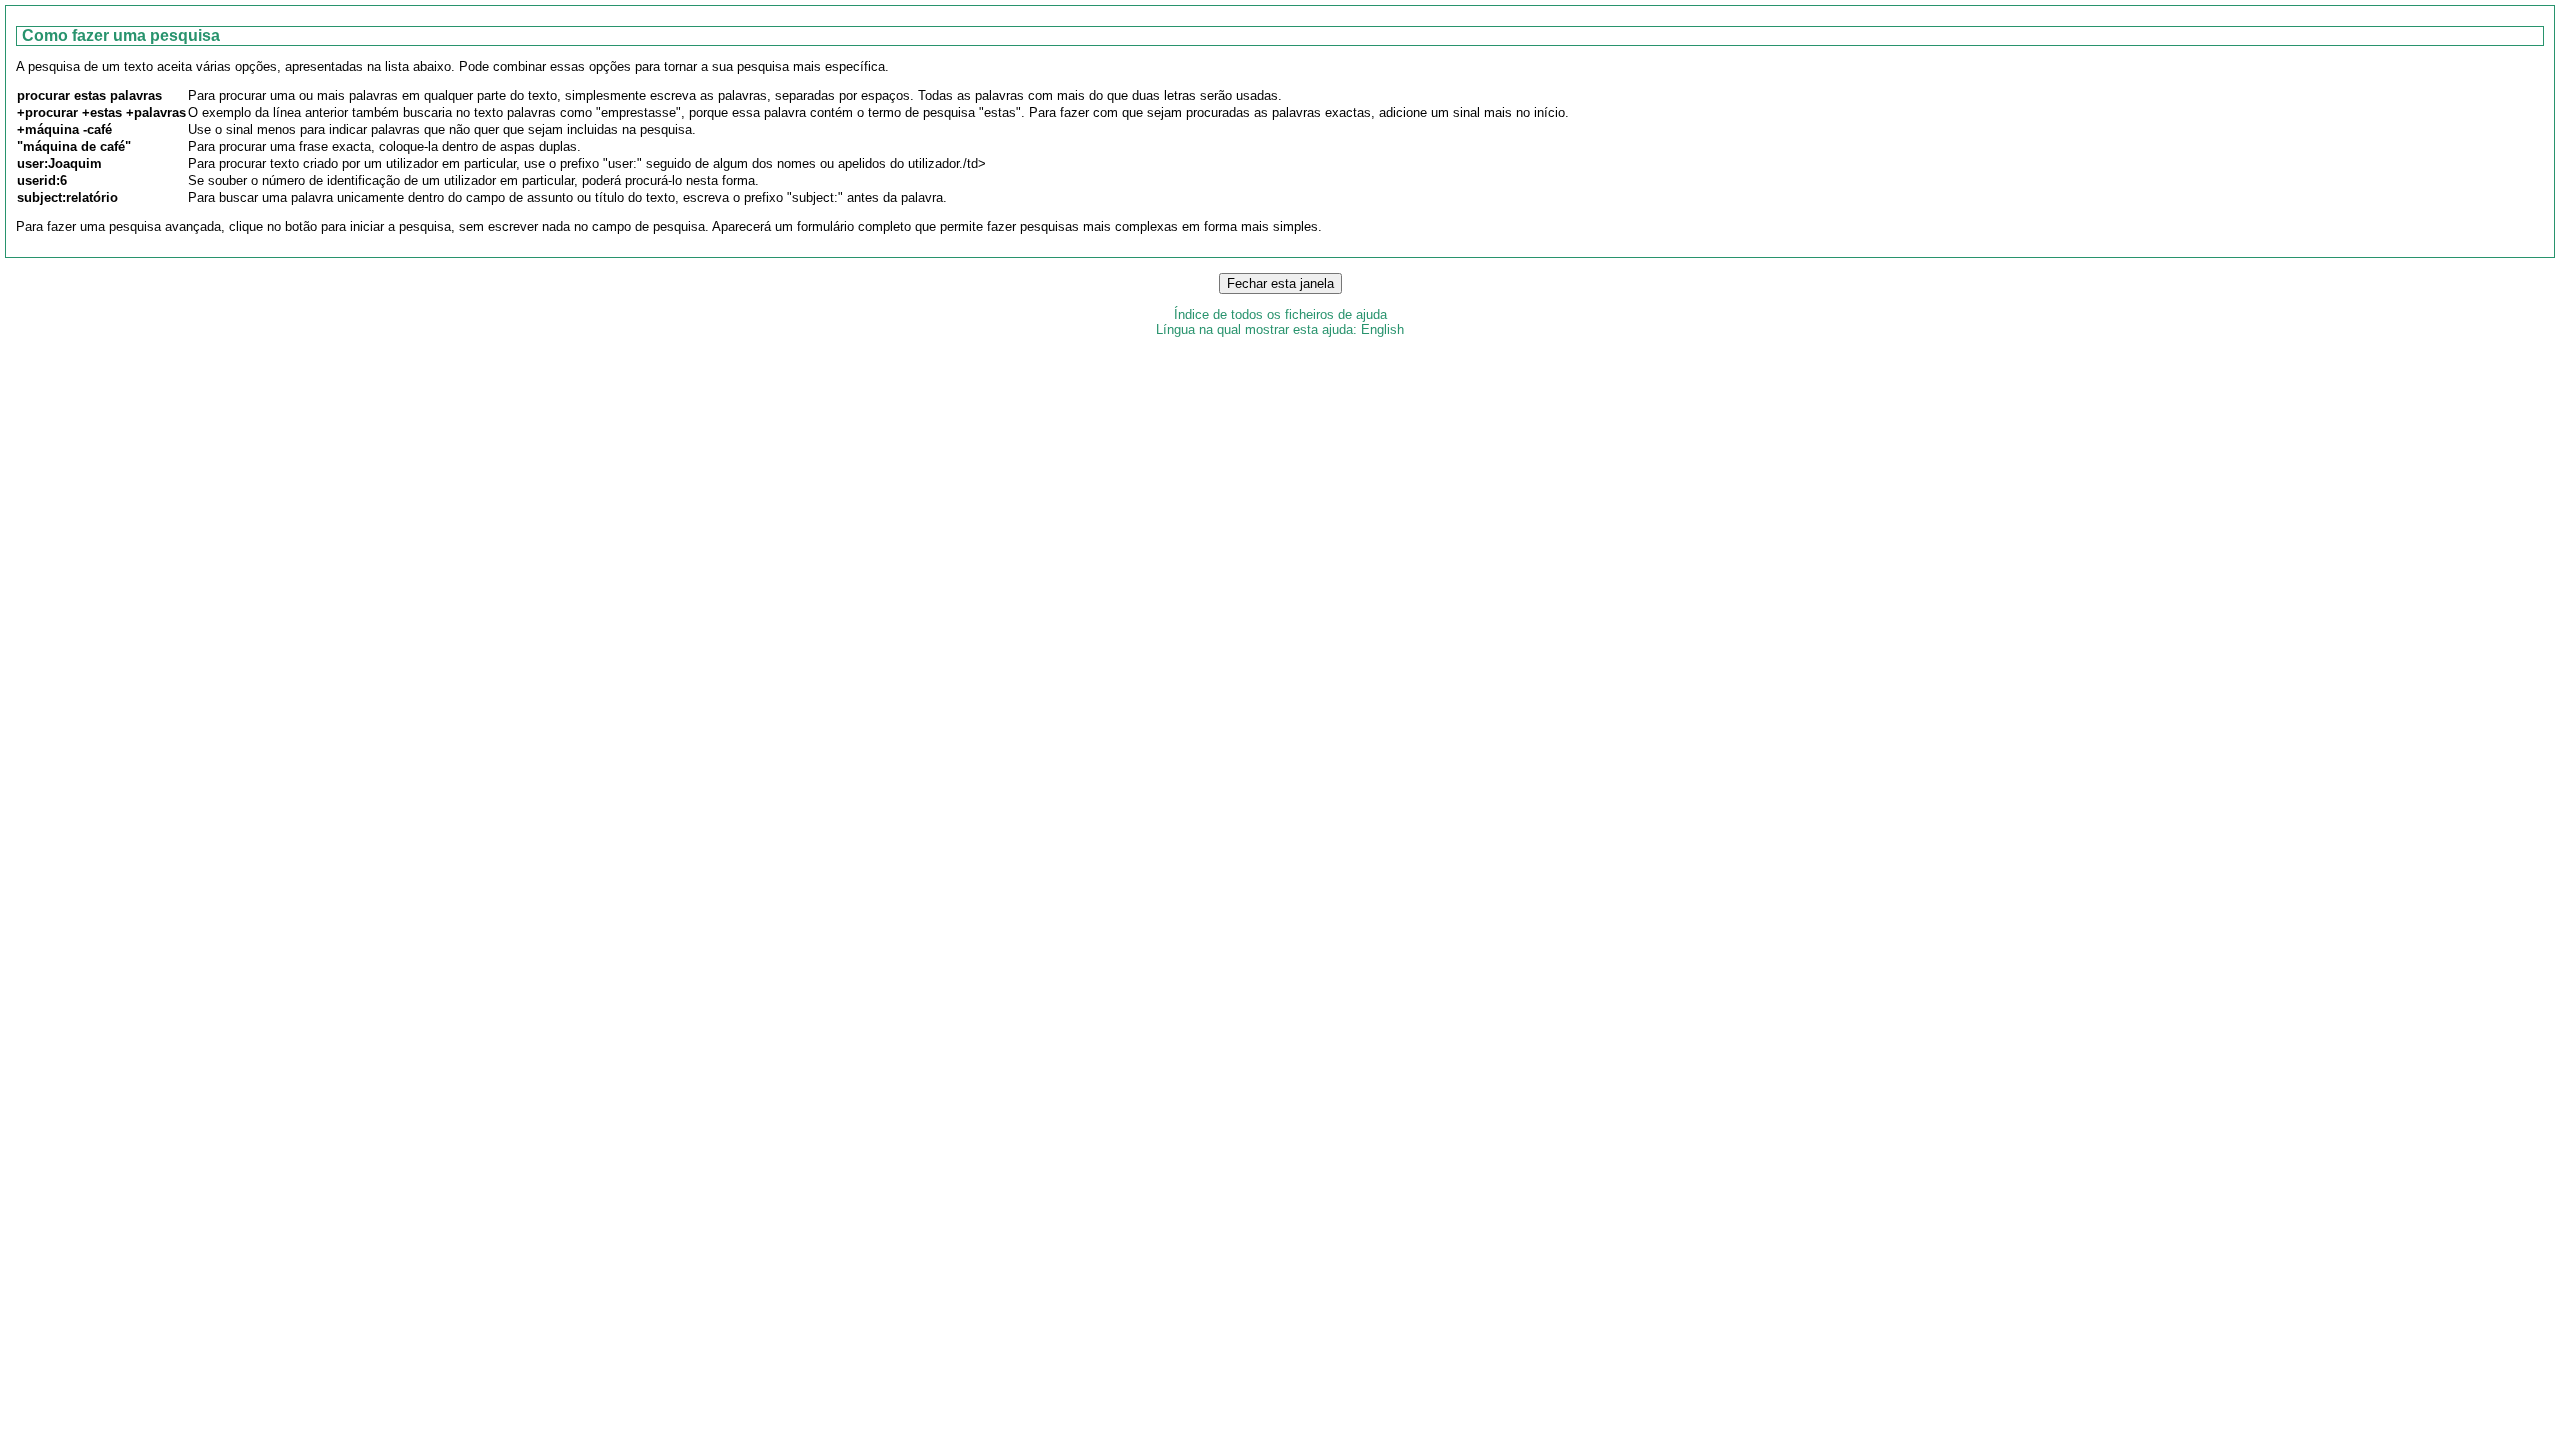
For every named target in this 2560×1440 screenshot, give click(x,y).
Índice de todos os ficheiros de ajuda (1280, 314)
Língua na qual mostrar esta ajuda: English (1280, 329)
